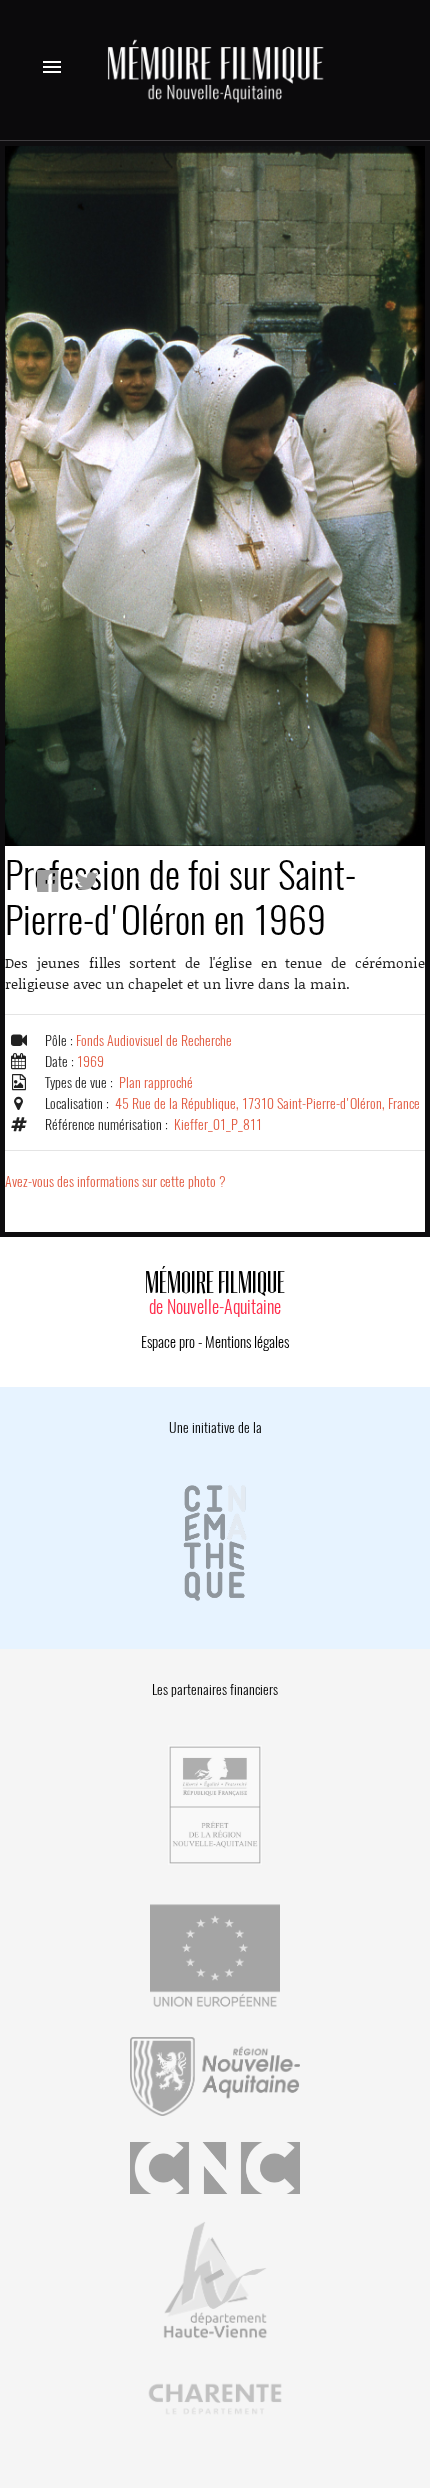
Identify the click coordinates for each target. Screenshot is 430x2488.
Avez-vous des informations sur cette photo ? (115, 1181)
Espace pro (168, 1342)
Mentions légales (247, 1342)
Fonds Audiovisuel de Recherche (154, 1040)
